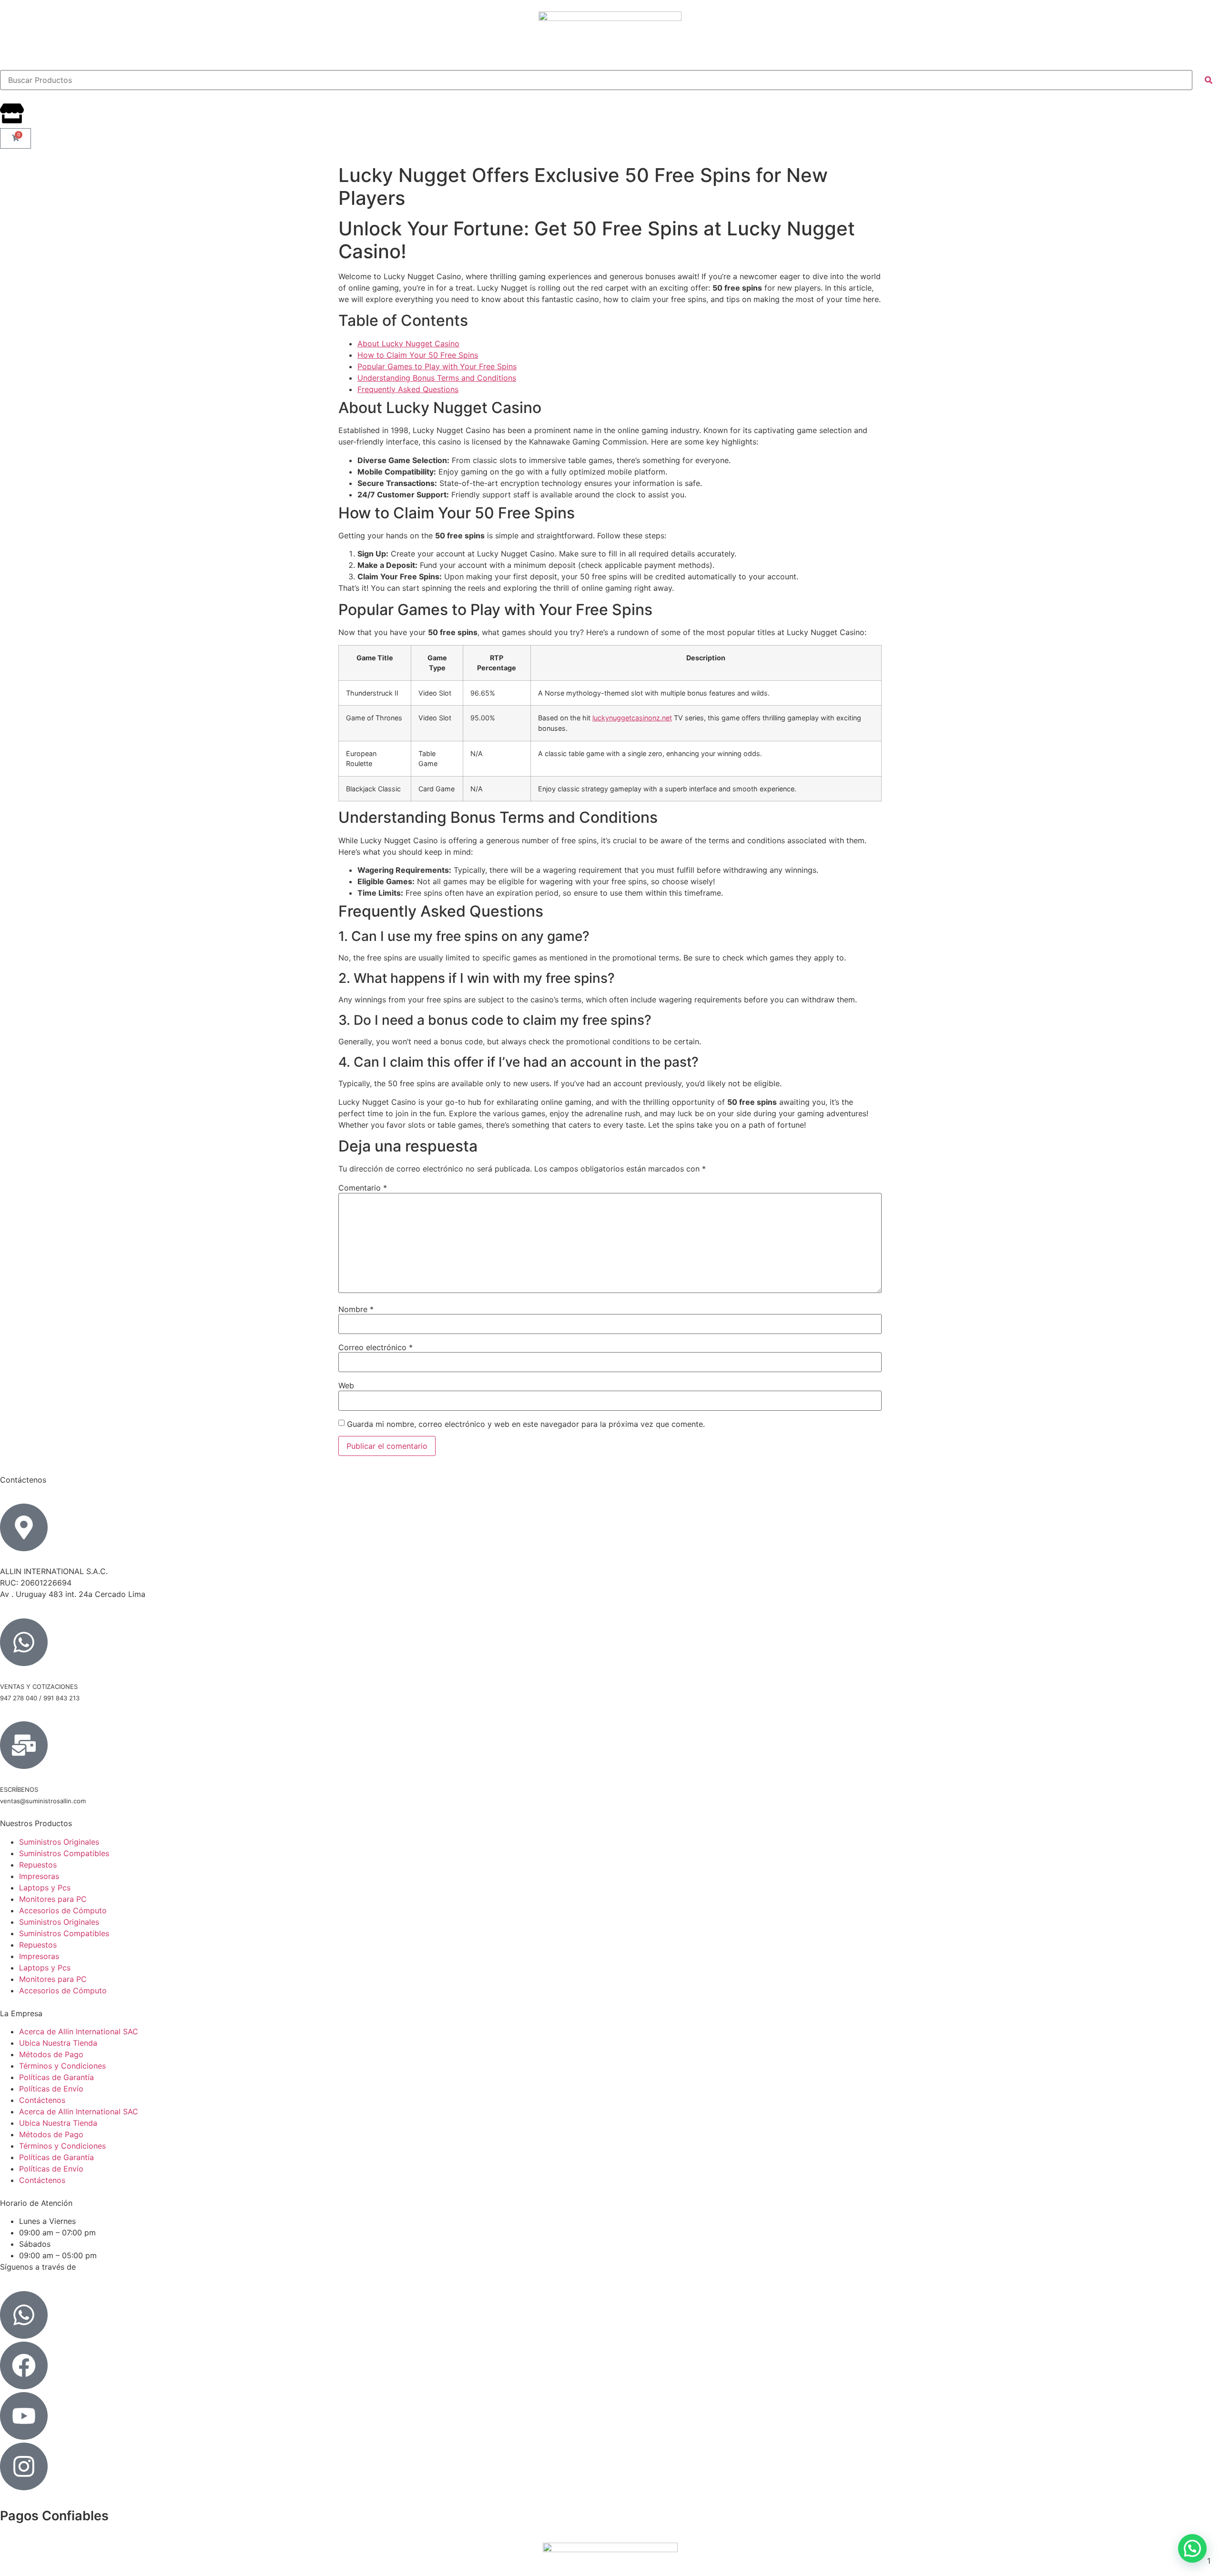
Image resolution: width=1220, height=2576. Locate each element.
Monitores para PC (53, 1899)
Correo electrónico (376, 1347)
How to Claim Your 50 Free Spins (418, 355)
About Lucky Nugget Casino (408, 343)
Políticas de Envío (51, 2089)
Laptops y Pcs (45, 1888)
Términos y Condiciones (62, 2066)
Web (346, 1385)
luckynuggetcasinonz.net (632, 718)
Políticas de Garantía (56, 2077)
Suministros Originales (59, 1842)
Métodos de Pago (51, 2054)
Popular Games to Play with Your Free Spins (437, 366)
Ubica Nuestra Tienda (58, 2043)
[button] (1192, 2548)
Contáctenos (42, 2100)
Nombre (356, 1309)
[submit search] (1209, 80)
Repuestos (38, 1865)
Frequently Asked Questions (408, 389)
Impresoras (39, 1876)
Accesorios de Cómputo (63, 1910)
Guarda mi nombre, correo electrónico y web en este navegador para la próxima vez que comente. (526, 1424)
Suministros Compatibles (64, 1853)
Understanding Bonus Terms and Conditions (437, 378)
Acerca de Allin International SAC (79, 2031)
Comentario (363, 1188)
